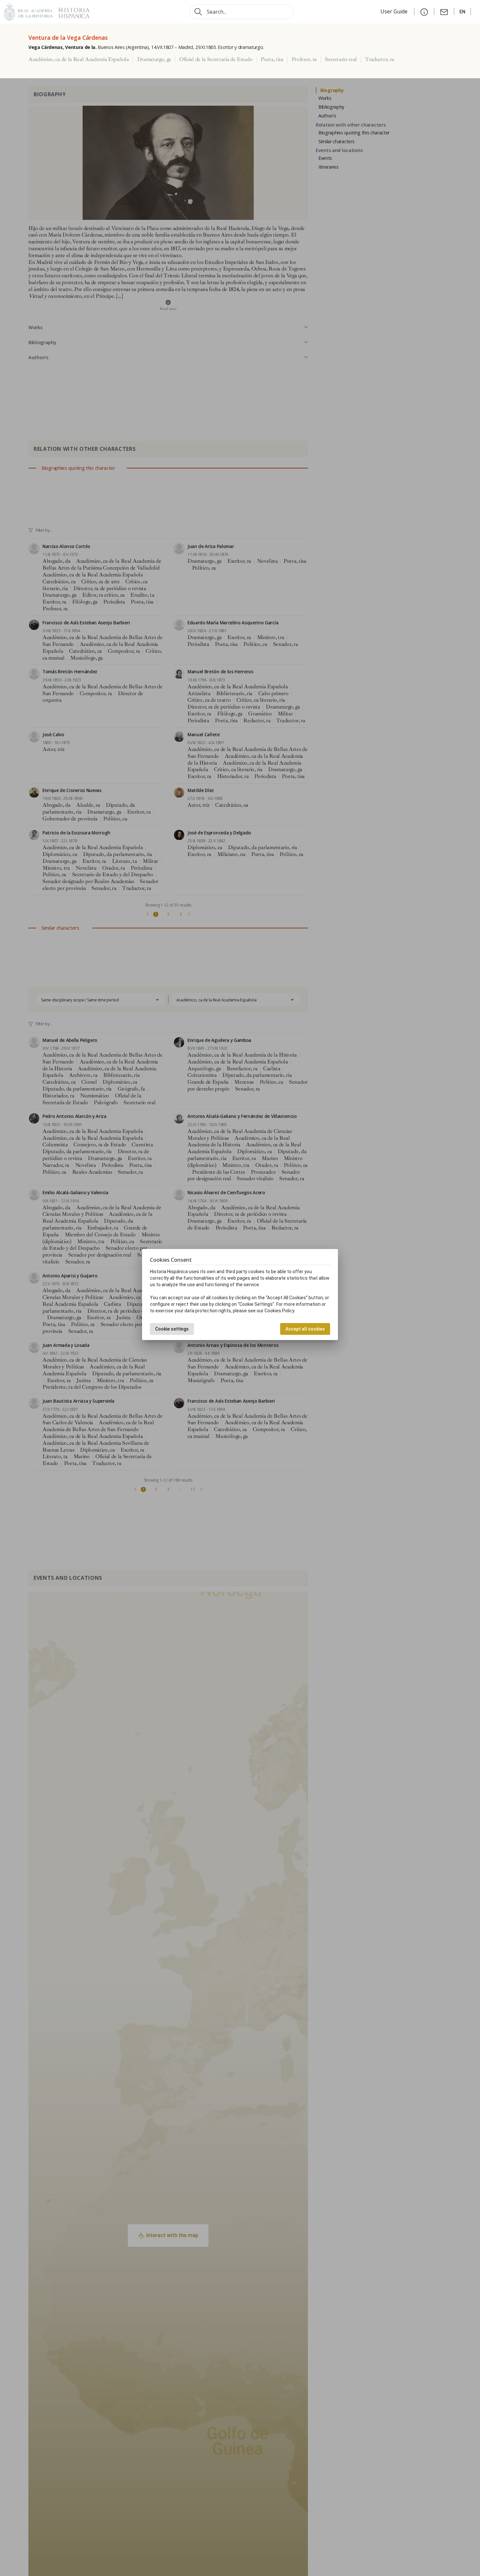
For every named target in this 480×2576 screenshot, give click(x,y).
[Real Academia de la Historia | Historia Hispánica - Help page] (424, 11)
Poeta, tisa (272, 59)
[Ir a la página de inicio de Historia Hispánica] (71, 11)
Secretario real (341, 59)
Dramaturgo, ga (154, 59)
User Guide (395, 11)
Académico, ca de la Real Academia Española (79, 59)
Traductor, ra (380, 59)
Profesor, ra (304, 59)
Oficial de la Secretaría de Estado (216, 59)
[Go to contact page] (444, 11)
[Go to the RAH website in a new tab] (28, 11)
